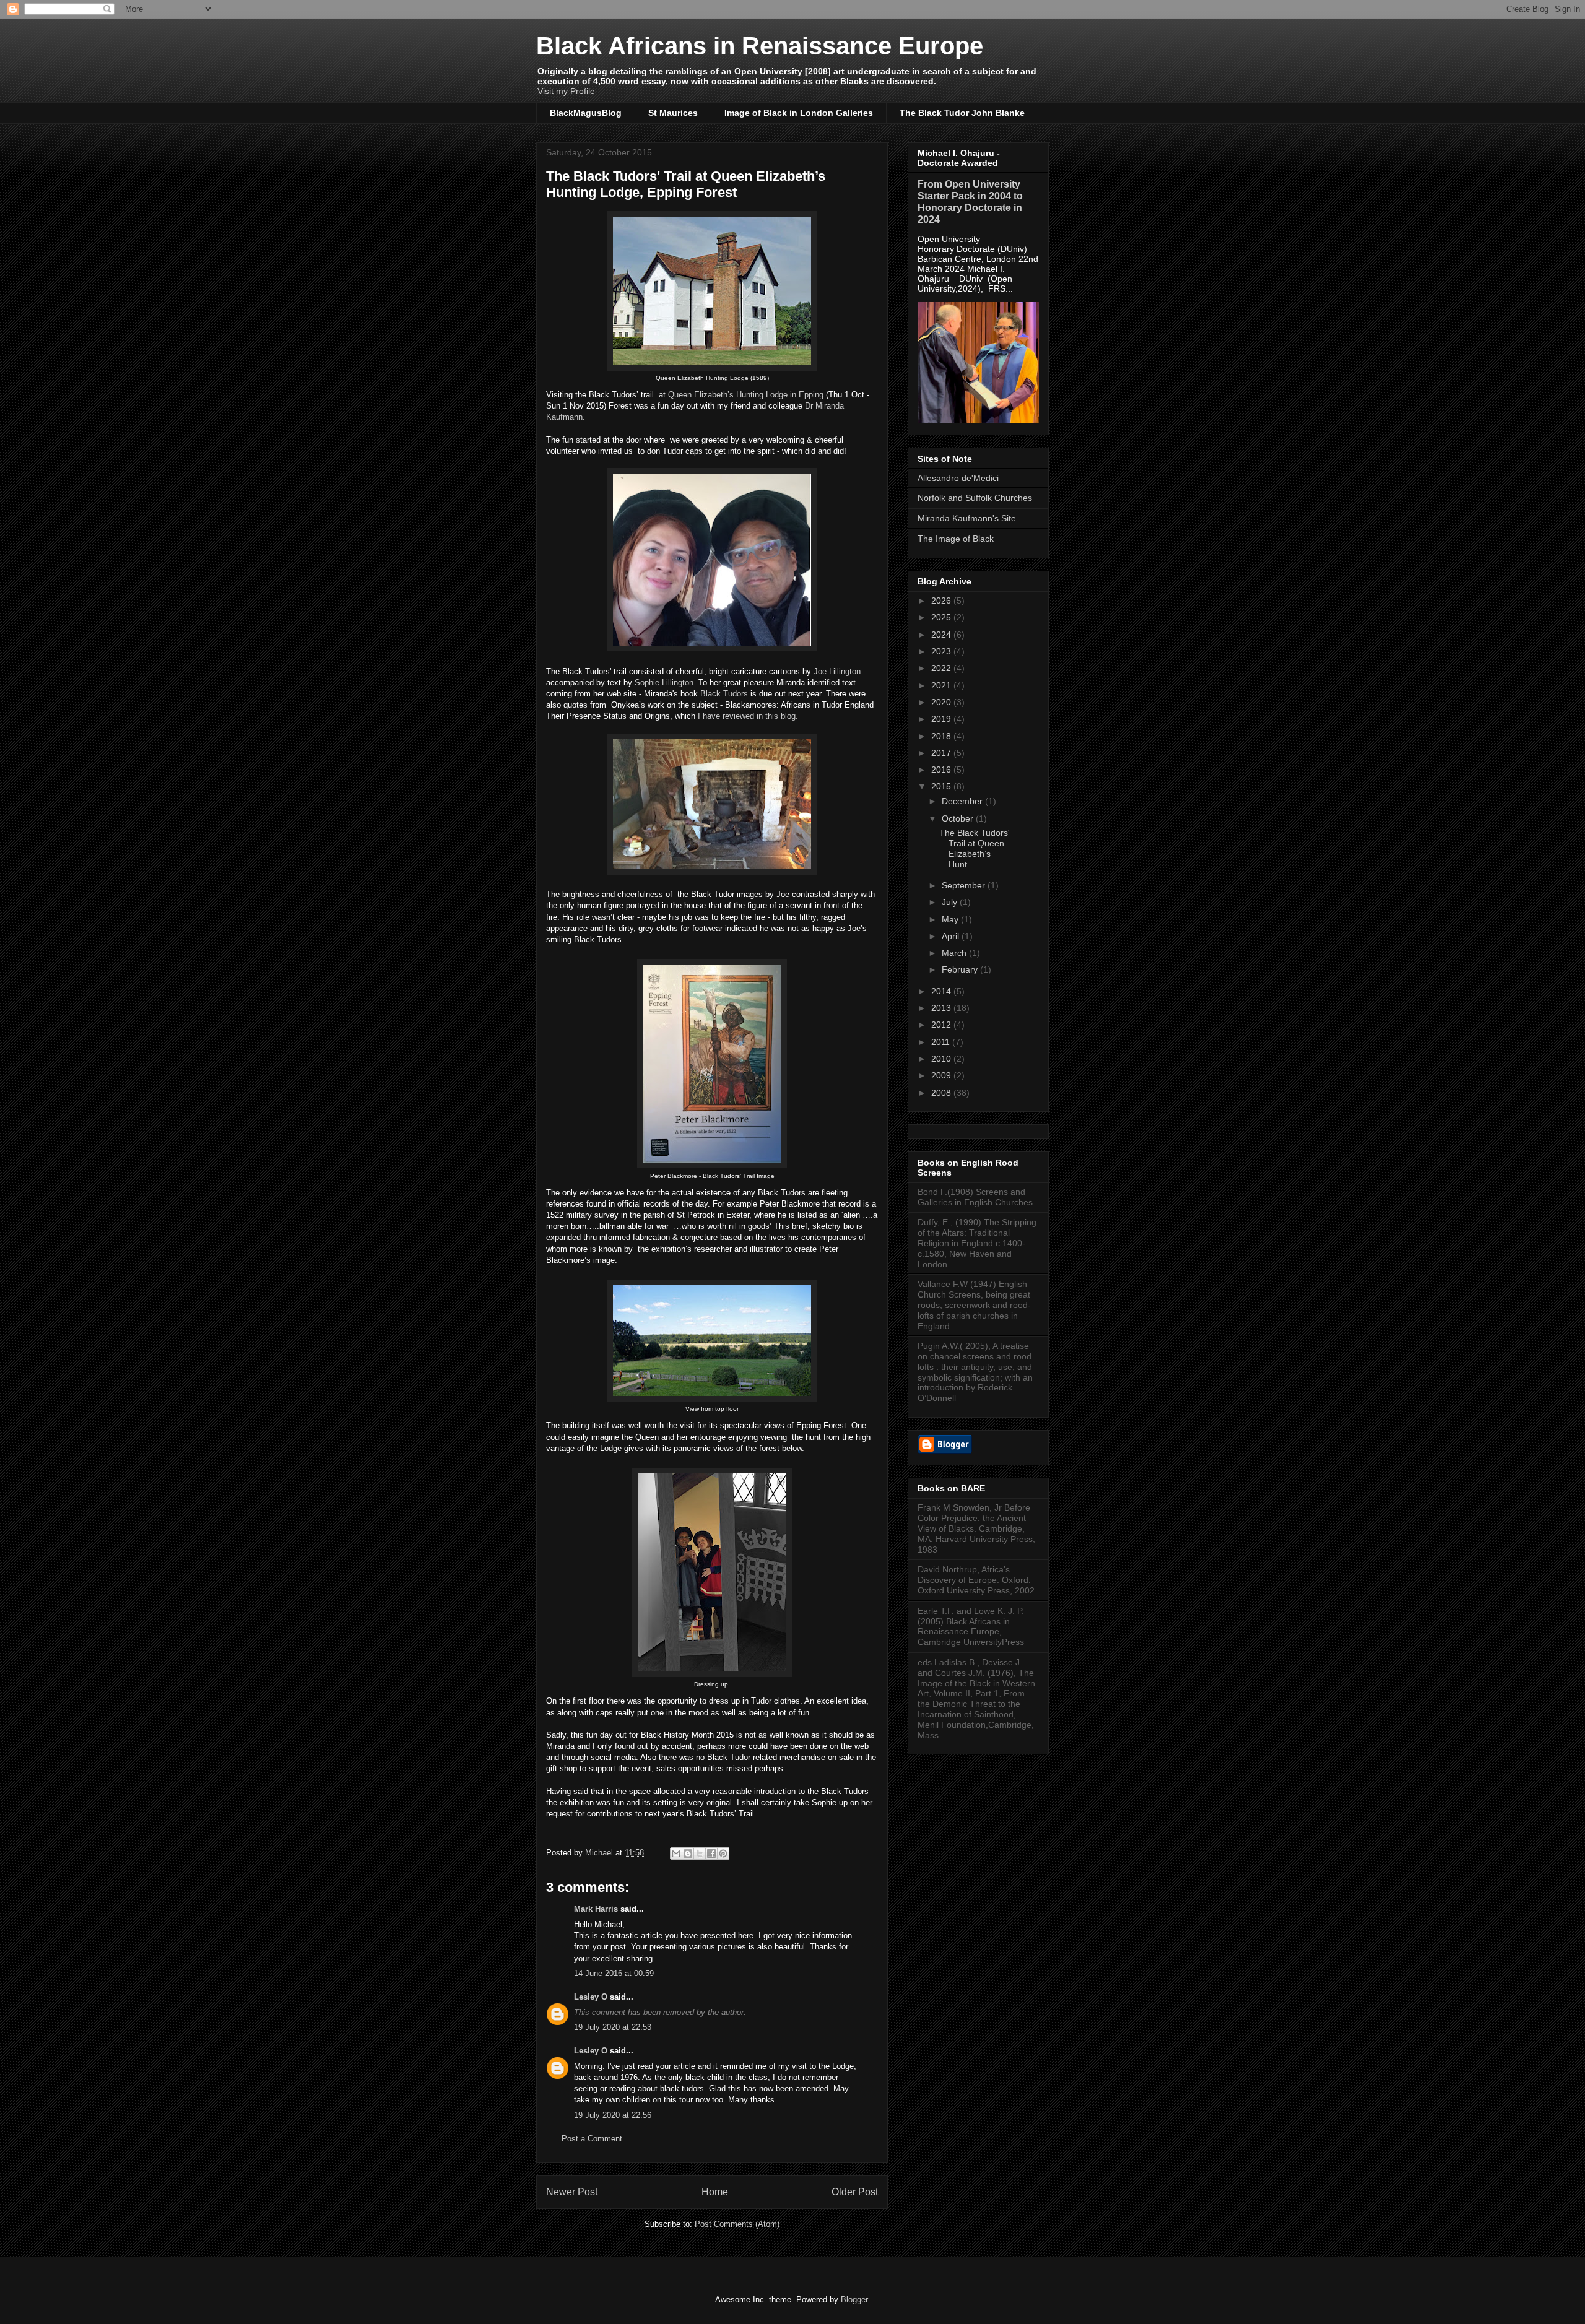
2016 (942, 770)
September (965, 885)
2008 (942, 1093)
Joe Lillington (837, 671)
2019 (942, 719)
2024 (942, 635)
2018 (942, 736)
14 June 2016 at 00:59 (614, 1973)
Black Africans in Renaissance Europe (760, 46)
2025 (942, 617)
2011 (942, 1042)
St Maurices (673, 113)
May (951, 919)
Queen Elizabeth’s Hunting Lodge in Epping (746, 395)
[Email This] (676, 1854)
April (952, 936)
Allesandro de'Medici (958, 478)
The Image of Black (956, 539)
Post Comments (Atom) (737, 2224)
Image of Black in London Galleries (799, 113)
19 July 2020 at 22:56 (613, 2115)
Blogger (854, 2300)
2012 (942, 1025)
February (961, 969)
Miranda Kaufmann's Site (967, 518)
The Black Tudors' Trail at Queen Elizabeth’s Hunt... (975, 848)
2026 (942, 601)
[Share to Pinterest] (723, 1854)
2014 (942, 991)
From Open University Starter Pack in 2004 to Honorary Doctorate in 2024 (970, 202)
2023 (942, 651)
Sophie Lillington (664, 683)
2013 (942, 1008)
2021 (942, 685)
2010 (942, 1059)
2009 (942, 1075)
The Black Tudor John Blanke (962, 113)
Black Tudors (724, 694)
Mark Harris (596, 1909)
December (963, 801)
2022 (942, 668)
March (955, 953)
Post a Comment (592, 2139)
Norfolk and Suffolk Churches (975, 498)
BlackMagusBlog (586, 113)
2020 (942, 702)
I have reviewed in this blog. (748, 716)
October (959, 818)
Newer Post (572, 2192)
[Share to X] (700, 1854)
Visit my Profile (566, 91)
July (951, 902)
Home (715, 2192)
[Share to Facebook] (711, 1854)
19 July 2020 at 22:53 (613, 2027)
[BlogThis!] (688, 1854)
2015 (942, 786)
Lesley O (591, 1997)
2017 (942, 753)
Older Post (855, 2192)
